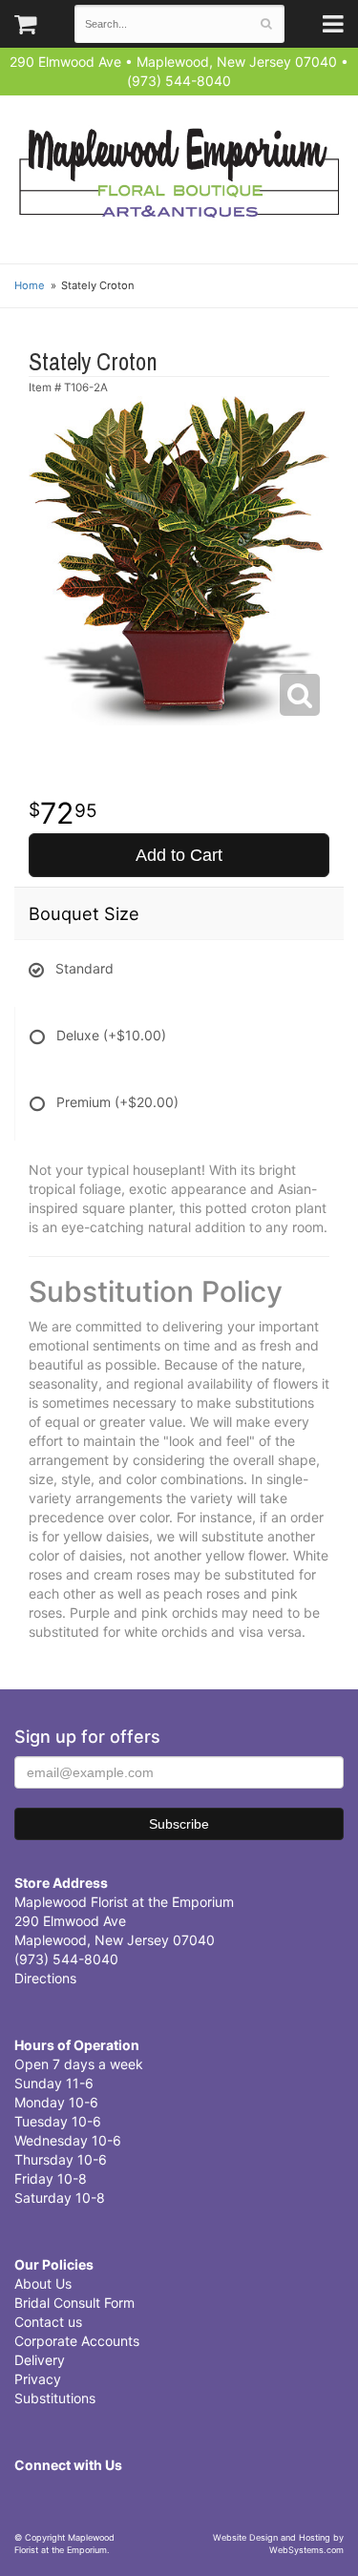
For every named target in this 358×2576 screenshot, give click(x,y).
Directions (45, 1978)
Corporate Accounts (77, 2341)
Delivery (40, 2360)
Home (30, 285)
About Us (43, 2283)
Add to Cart (179, 855)
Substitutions (55, 2398)
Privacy (38, 2379)
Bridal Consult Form (74, 2303)
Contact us (48, 2322)
